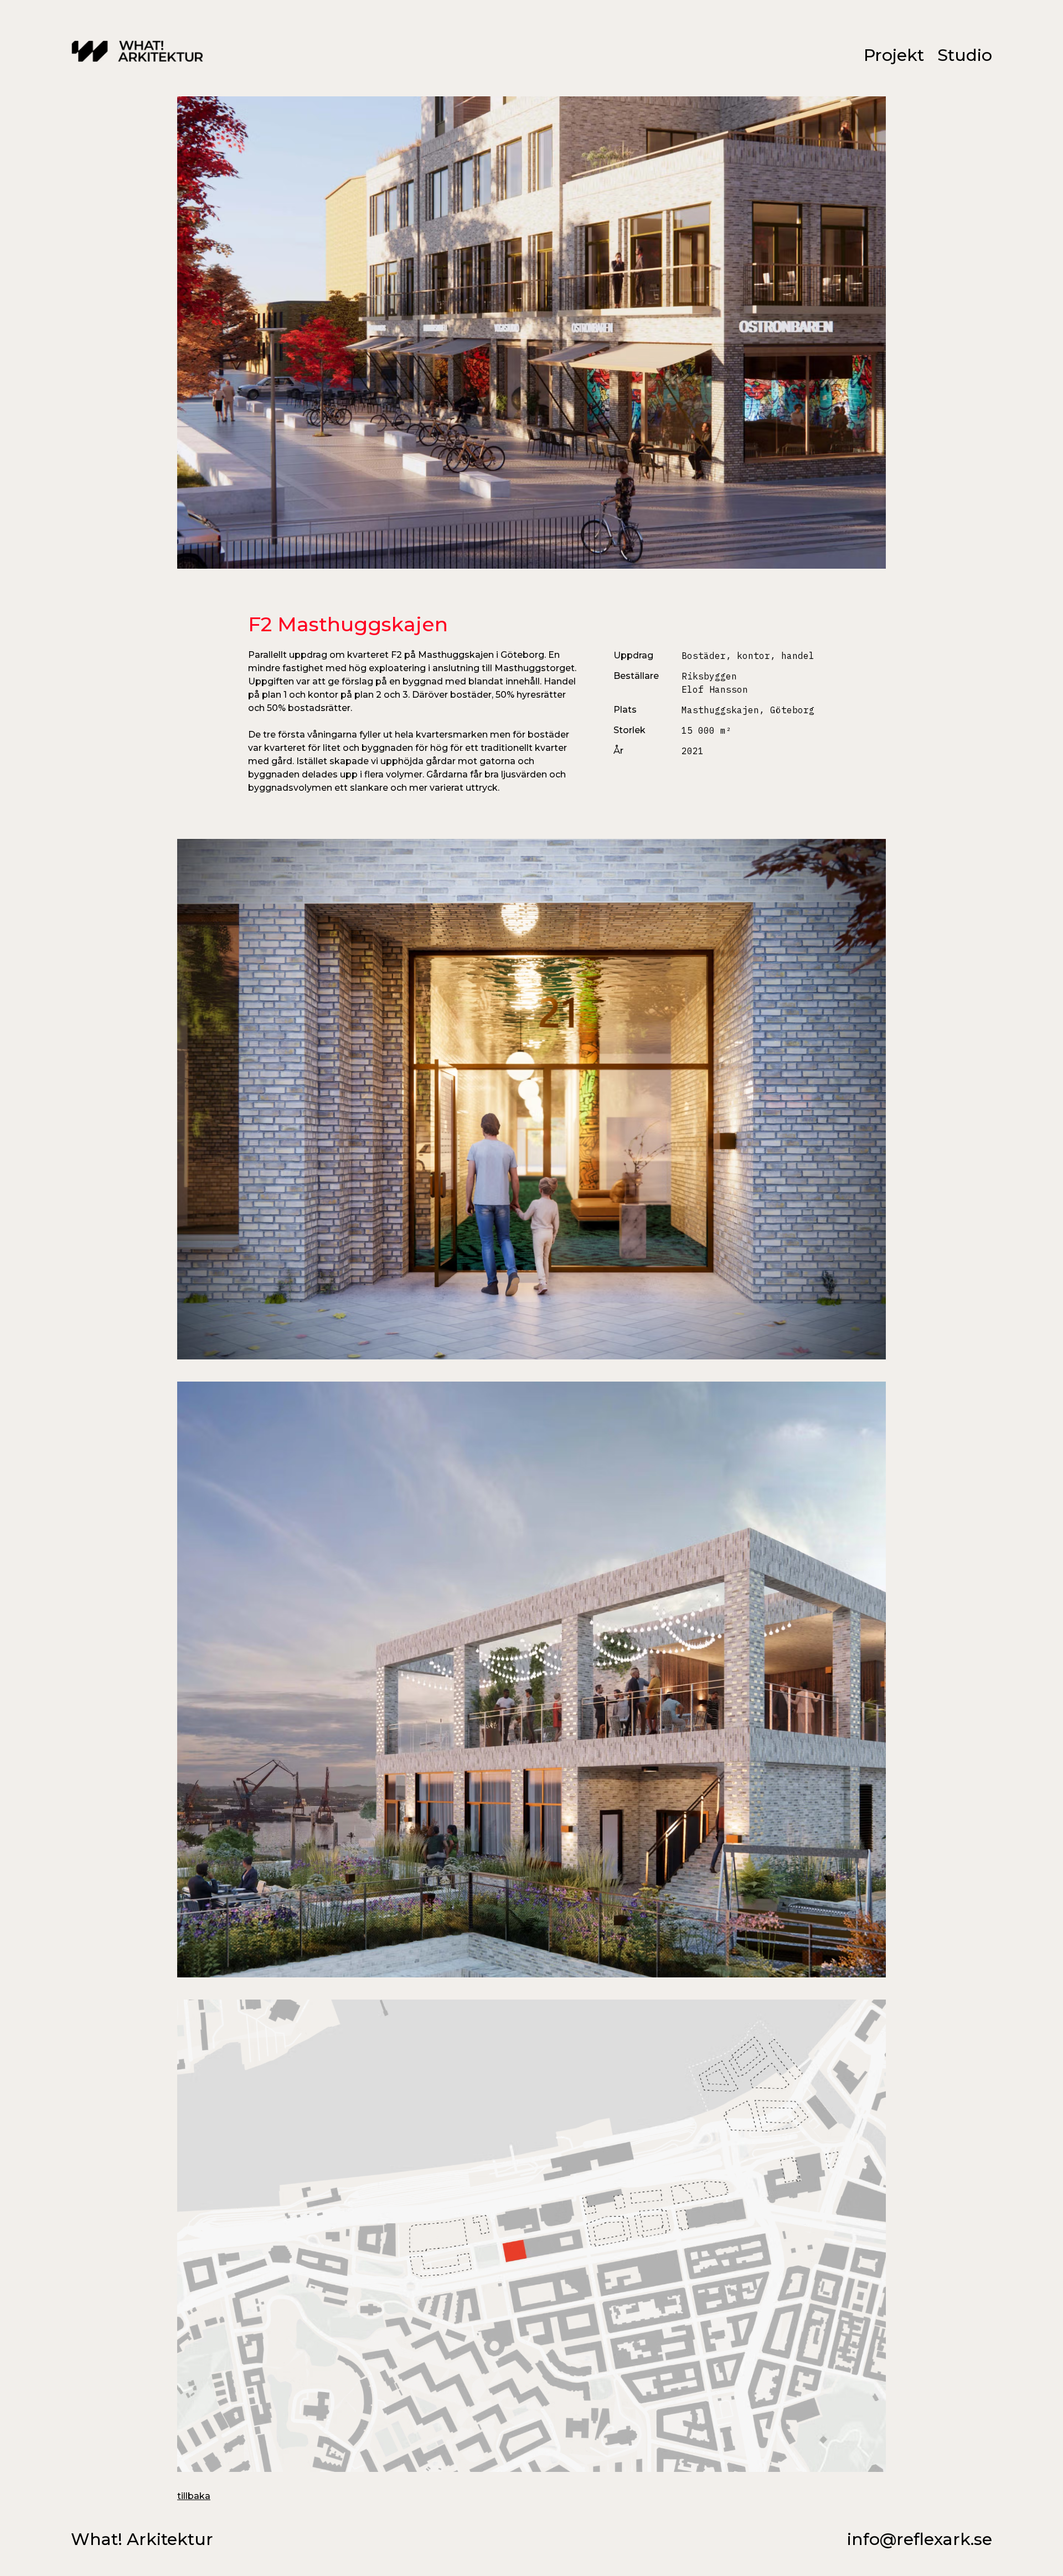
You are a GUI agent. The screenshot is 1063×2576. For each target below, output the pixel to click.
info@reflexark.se (920, 2539)
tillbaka (194, 2496)
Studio (965, 55)
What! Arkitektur (142, 2539)
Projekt (894, 55)
